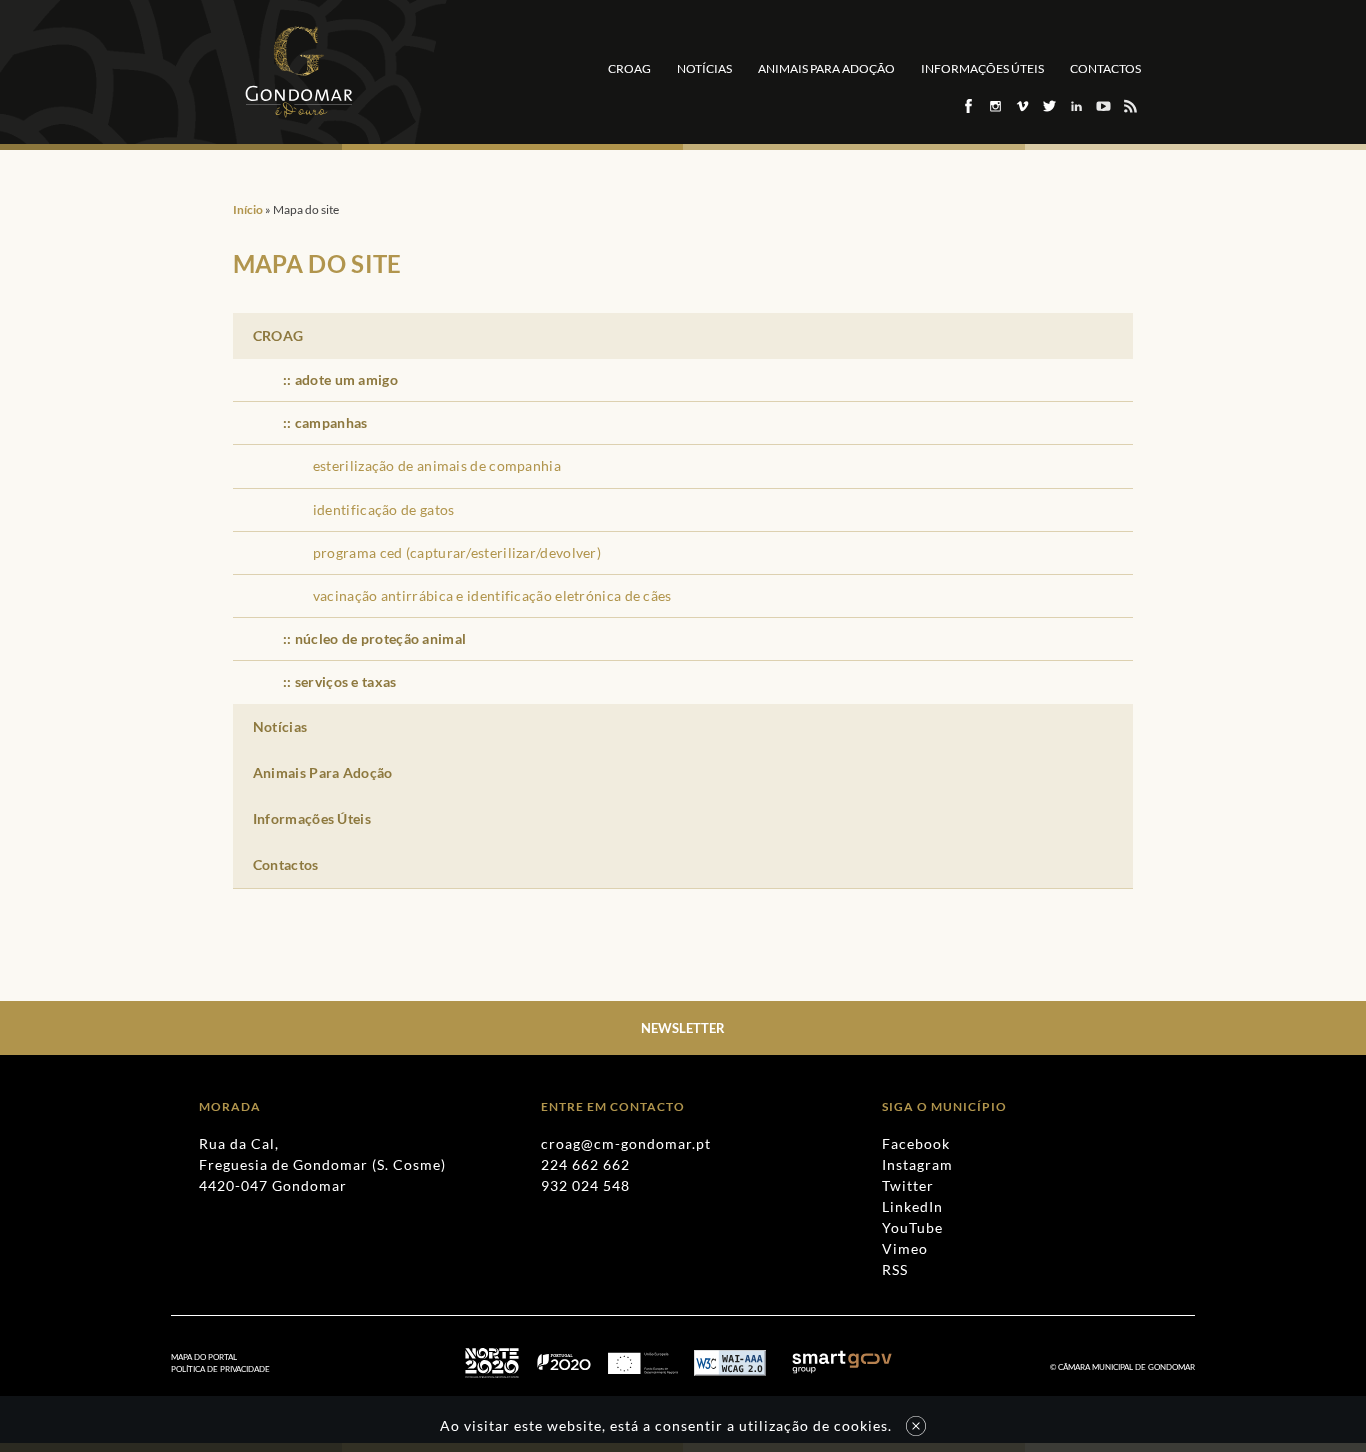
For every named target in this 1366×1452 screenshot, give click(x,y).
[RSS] (1129, 106)
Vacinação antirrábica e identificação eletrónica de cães (492, 595)
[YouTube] (1102, 106)
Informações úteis (982, 68)
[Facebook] (967, 106)
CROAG (629, 68)
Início (248, 209)
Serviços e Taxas (346, 681)
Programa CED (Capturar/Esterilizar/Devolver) (457, 552)
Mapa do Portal (204, 1357)
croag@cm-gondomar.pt (626, 1143)
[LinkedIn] (1075, 106)
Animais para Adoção (826, 68)
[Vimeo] (1021, 106)
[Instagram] (994, 106)
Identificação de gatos (384, 509)
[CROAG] (299, 72)
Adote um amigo (346, 379)
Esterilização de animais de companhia (437, 465)
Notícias (704, 68)
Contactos (1105, 68)
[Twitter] (1048, 106)
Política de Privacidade (220, 1369)
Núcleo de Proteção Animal (381, 638)
